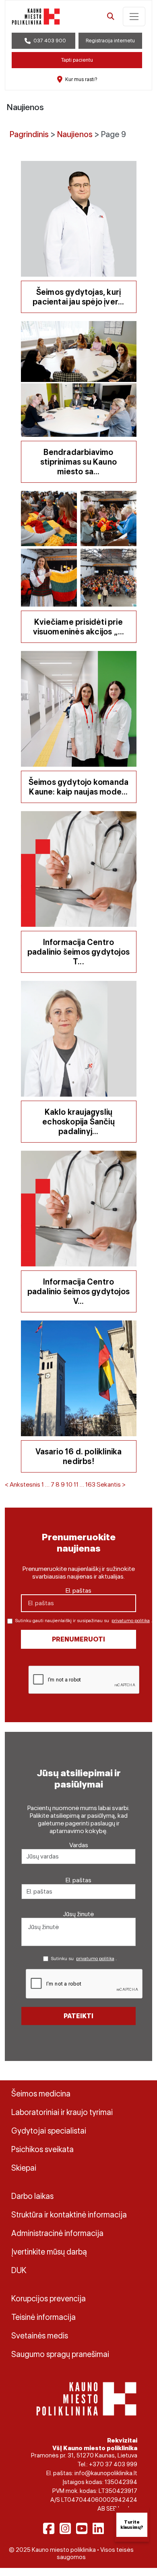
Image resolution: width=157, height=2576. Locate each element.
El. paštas (78, 1590)
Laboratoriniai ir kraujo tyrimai (62, 2112)
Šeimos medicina (41, 2094)
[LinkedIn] (98, 2528)
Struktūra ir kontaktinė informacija (69, 2215)
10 (69, 1484)
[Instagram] (65, 2528)
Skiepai (24, 2168)
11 (76, 1484)
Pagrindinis (29, 134)
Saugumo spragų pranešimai (60, 2354)
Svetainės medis (40, 2336)
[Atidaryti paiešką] (111, 17)
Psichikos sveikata (42, 2149)
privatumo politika (131, 1621)
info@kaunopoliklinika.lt (106, 2473)
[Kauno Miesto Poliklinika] (86, 2398)
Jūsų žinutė (78, 1914)
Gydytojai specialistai (49, 2131)
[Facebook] (49, 2528)
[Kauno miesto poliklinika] (36, 17)
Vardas (79, 1845)
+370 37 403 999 (113, 2464)
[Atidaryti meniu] (134, 17)
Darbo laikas (32, 2196)
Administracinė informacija (57, 2233)
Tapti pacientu (77, 60)
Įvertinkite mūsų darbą (49, 2252)
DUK (19, 2270)
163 (90, 1484)
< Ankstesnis (23, 1484)
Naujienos (75, 134)
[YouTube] (82, 2528)
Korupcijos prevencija (49, 2299)
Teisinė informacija (43, 2317)
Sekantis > (111, 1484)
